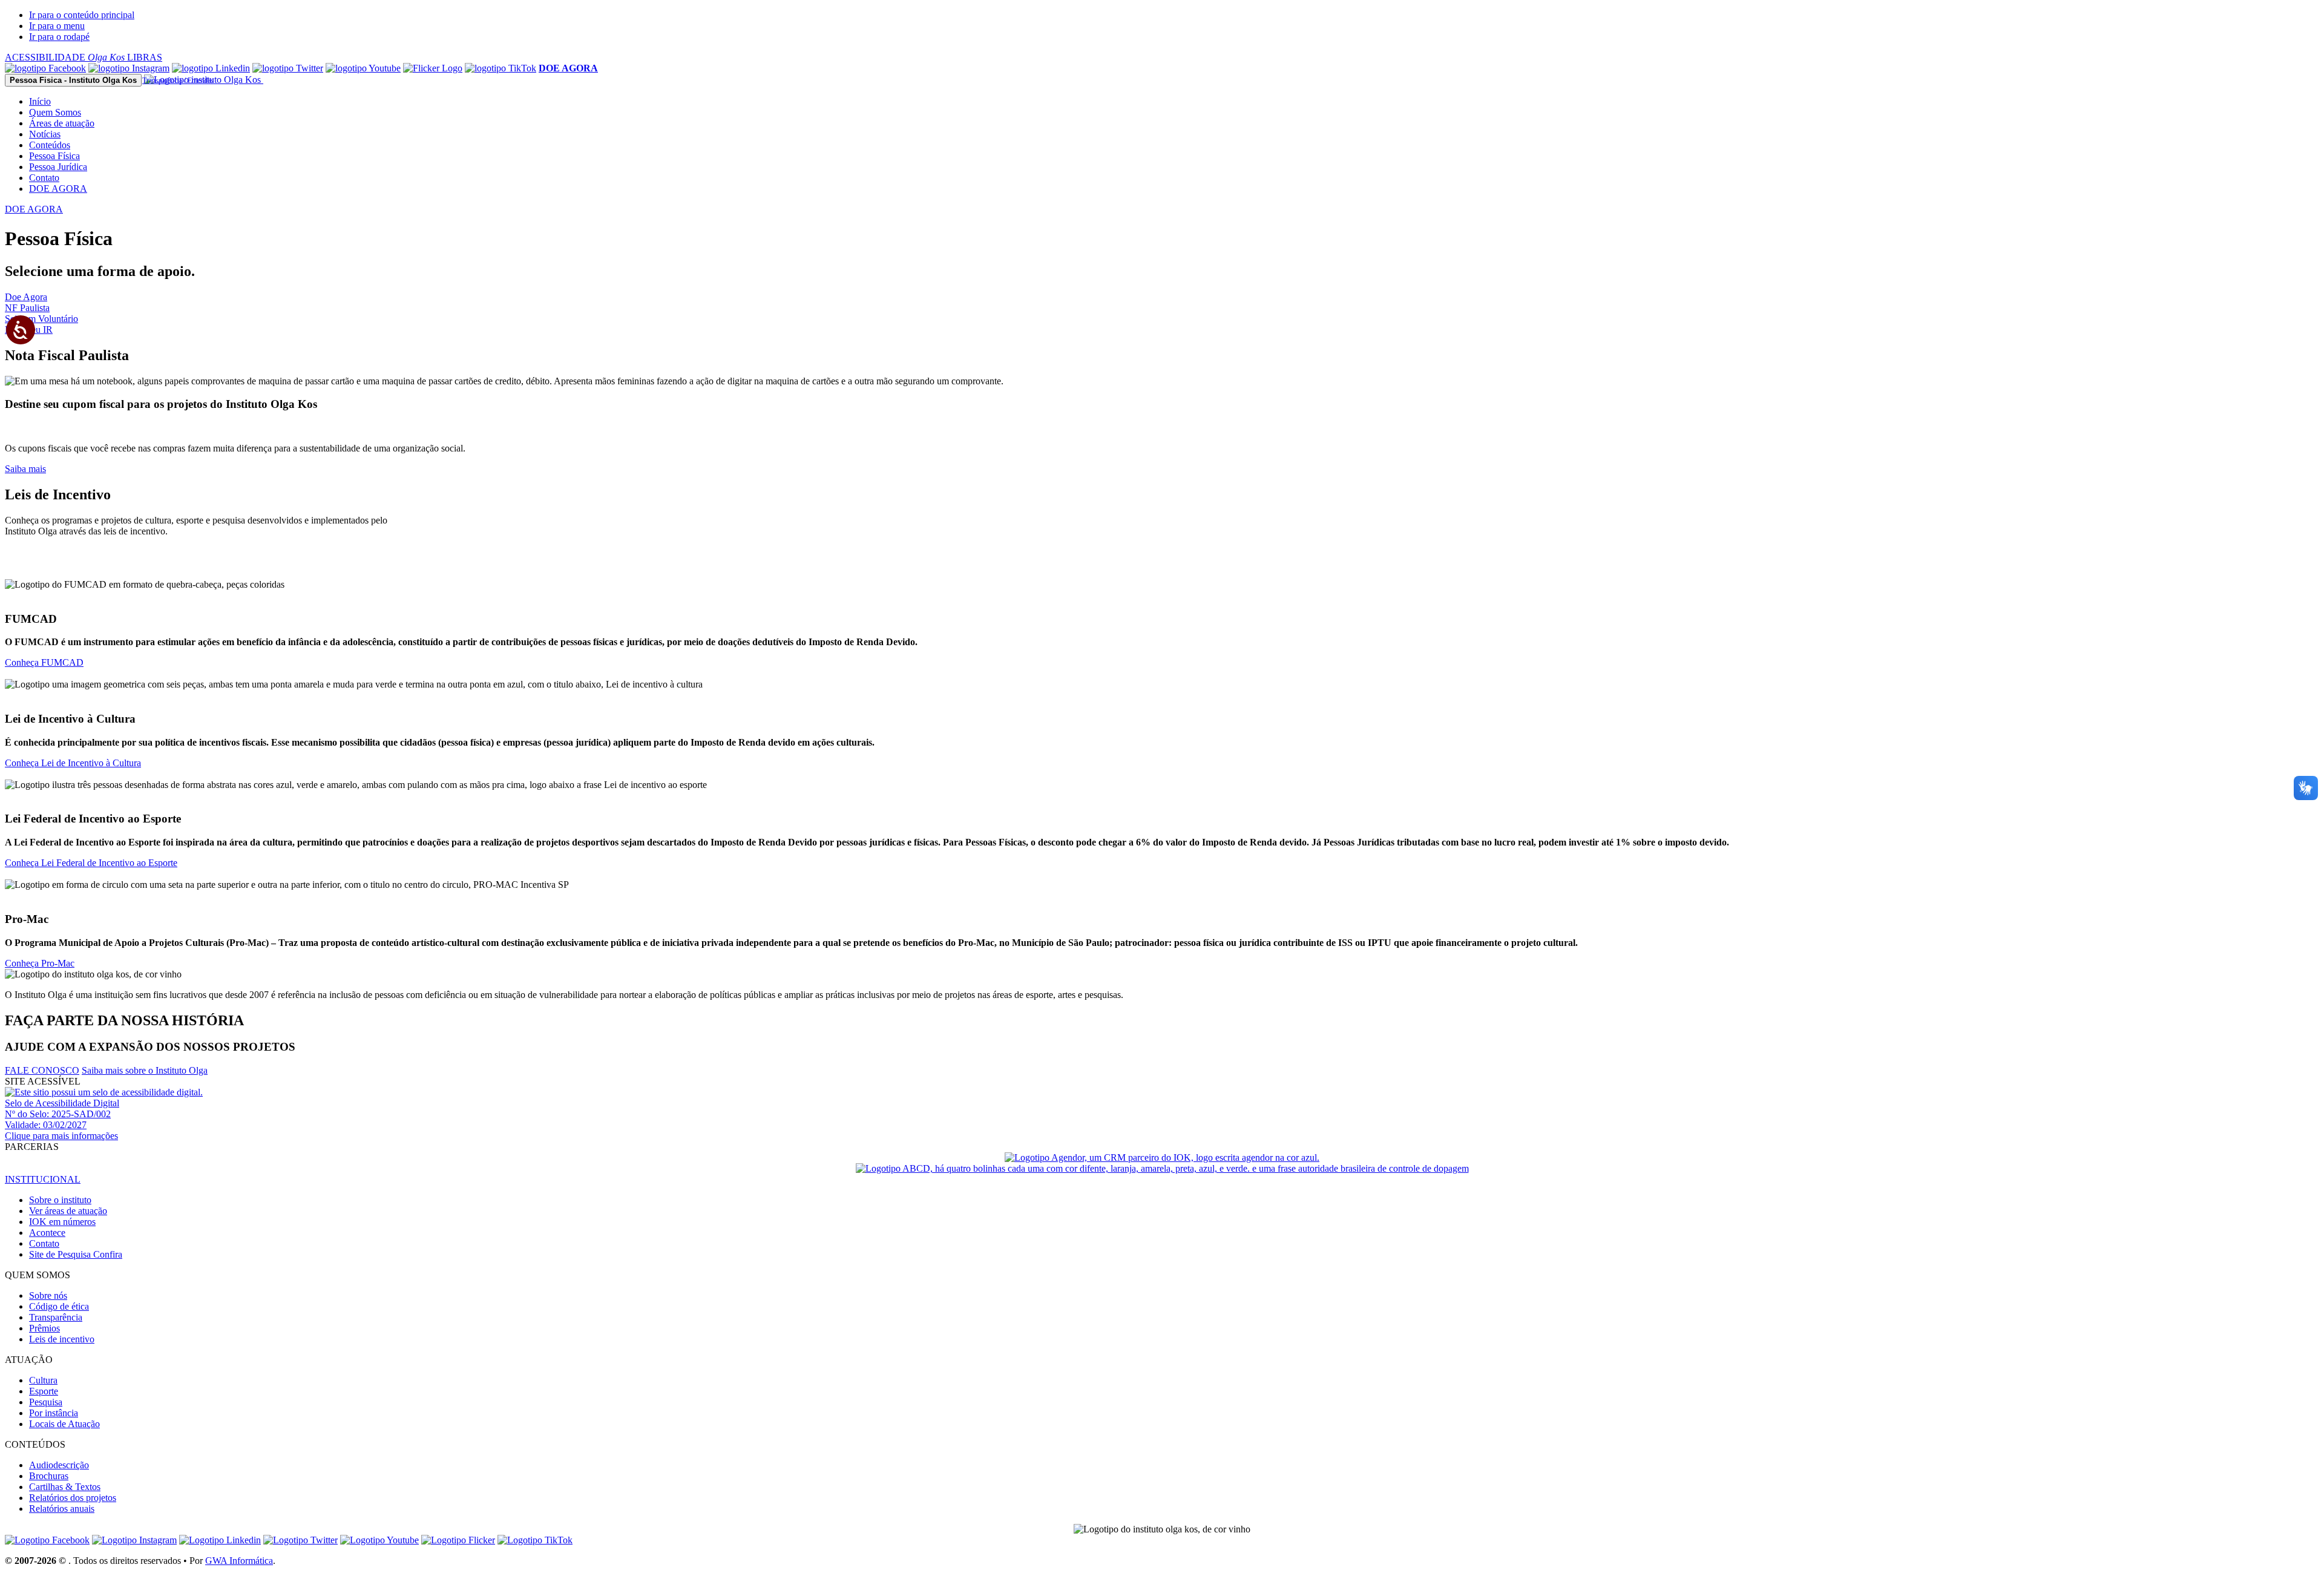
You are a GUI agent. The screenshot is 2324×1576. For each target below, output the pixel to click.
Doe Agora (26, 297)
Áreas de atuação (62, 123)
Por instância (54, 1413)
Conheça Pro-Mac (40, 963)
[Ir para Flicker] (433, 68)
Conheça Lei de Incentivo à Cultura (73, 763)
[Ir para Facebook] (45, 68)
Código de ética (59, 1306)
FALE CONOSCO (42, 1070)
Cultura (43, 1380)
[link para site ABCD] (1162, 1168)
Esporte (44, 1391)
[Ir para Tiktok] (501, 68)
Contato (44, 178)
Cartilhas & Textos (65, 1487)
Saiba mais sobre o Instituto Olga (145, 1070)
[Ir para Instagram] (129, 68)
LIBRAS (145, 57)
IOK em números (62, 1222)
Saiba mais (25, 469)
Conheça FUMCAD (44, 662)
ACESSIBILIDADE (65, 57)
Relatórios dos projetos (73, 1498)
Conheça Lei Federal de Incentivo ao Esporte (91, 863)
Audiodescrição (59, 1465)
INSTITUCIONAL (43, 1179)
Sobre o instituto (60, 1200)
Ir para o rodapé (59, 37)
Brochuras (49, 1476)
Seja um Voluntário (41, 319)
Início (40, 101)
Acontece (47, 1233)
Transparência (56, 1317)
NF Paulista (27, 308)
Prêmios (44, 1328)
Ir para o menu (57, 26)
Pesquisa (46, 1402)
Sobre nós (48, 1295)
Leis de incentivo (62, 1339)
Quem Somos (55, 112)
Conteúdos (50, 145)
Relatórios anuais (62, 1509)
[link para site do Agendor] (1162, 1157)
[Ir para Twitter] (288, 68)
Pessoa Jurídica (58, 167)
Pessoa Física (54, 156)
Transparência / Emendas (178, 80)
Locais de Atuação (64, 1424)
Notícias (45, 134)
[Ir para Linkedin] (220, 1540)
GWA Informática (239, 1561)
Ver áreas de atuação (68, 1211)
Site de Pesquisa (76, 1254)
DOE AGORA (58, 189)
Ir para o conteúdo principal (82, 15)
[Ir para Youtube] (363, 68)
